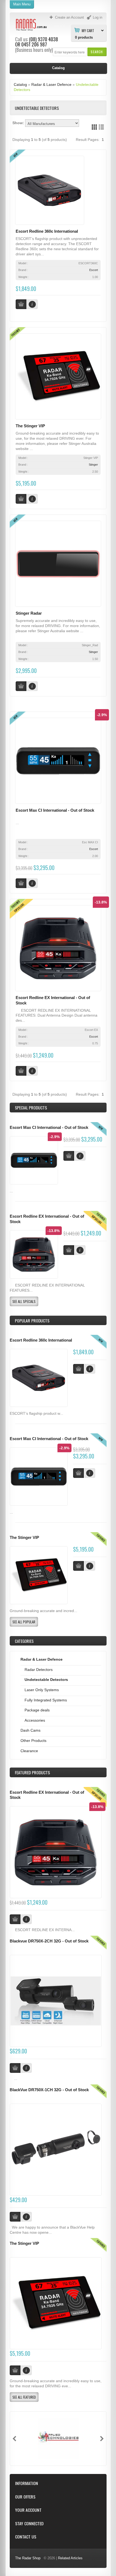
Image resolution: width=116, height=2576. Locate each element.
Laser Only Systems (42, 1690)
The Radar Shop (28, 2558)
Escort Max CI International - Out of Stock (55, 810)
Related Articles (70, 2558)
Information (27, 2483)
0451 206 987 (34, 44)
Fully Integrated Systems (46, 1700)
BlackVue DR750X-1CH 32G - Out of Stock (49, 2090)
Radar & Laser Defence (51, 84)
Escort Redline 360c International (47, 231)
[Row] (101, 127)
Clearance (29, 1751)
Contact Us (26, 2537)
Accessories (35, 1720)
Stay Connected (29, 2523)
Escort (94, 270)
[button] (97, 52)
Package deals (37, 1710)
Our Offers (25, 2497)
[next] (102, 2439)
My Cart (88, 30)
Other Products (33, 1741)
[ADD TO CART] (79, 1369)
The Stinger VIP (30, 426)
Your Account (28, 2510)
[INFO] (90, 1369)
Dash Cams (30, 1730)
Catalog (20, 84)
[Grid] (94, 127)
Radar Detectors (39, 1670)
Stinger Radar (29, 613)
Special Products (31, 1108)
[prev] (14, 2439)
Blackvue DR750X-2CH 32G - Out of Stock (49, 1941)
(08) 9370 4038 (44, 39)
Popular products (32, 1321)
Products (32, 1772)
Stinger (93, 465)
